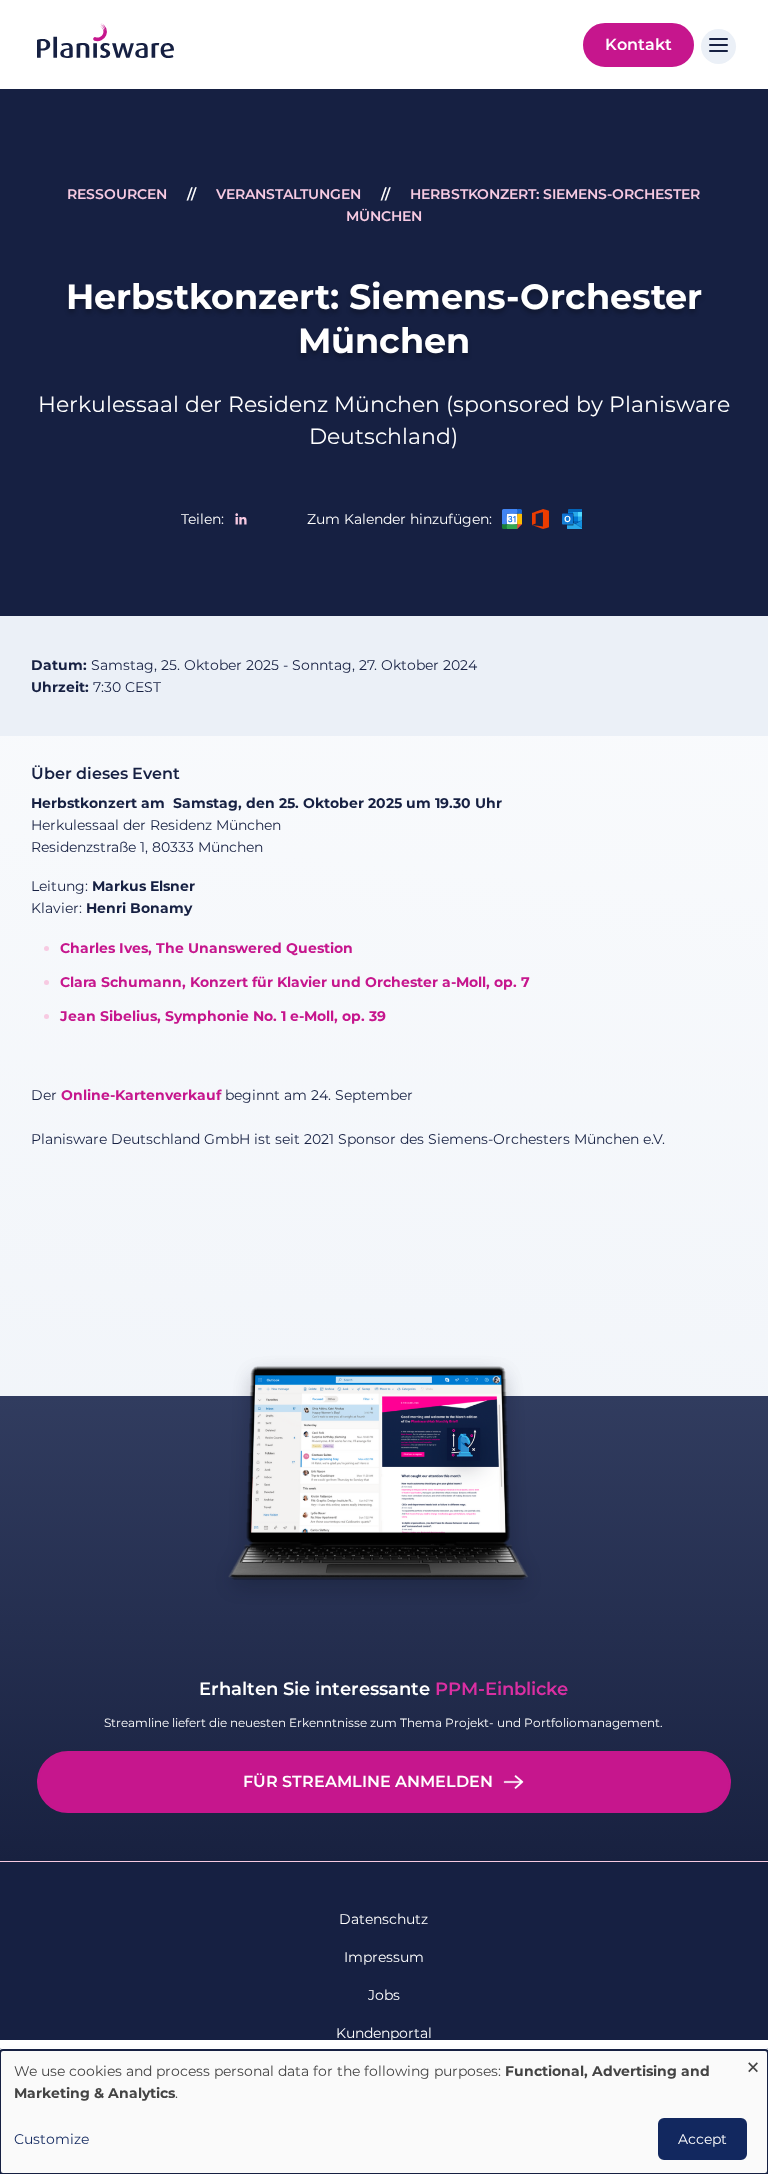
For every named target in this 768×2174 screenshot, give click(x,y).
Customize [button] (51, 2139)
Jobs (384, 1995)
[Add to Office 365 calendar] (542, 519)
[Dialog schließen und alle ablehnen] (753, 2062)
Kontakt (638, 44)
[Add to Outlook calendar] (572, 519)
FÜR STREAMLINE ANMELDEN (368, 1781)
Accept (702, 2139)
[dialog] (384, 2112)
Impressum (384, 1957)
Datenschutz (383, 1919)
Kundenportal (384, 2033)
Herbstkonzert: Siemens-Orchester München (384, 318)
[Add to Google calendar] (512, 519)
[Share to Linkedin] (241, 519)
